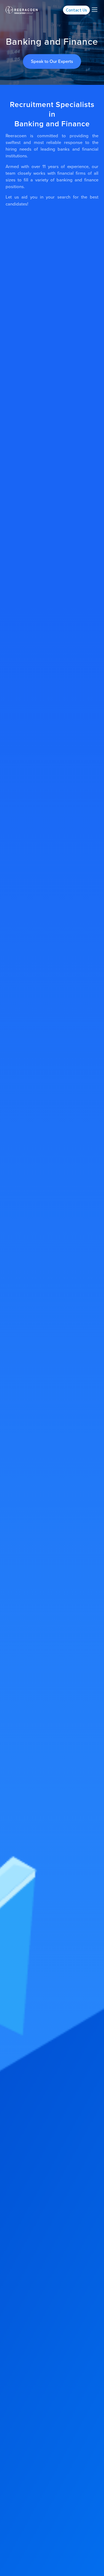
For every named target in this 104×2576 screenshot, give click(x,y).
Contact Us (76, 10)
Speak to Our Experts (52, 61)
